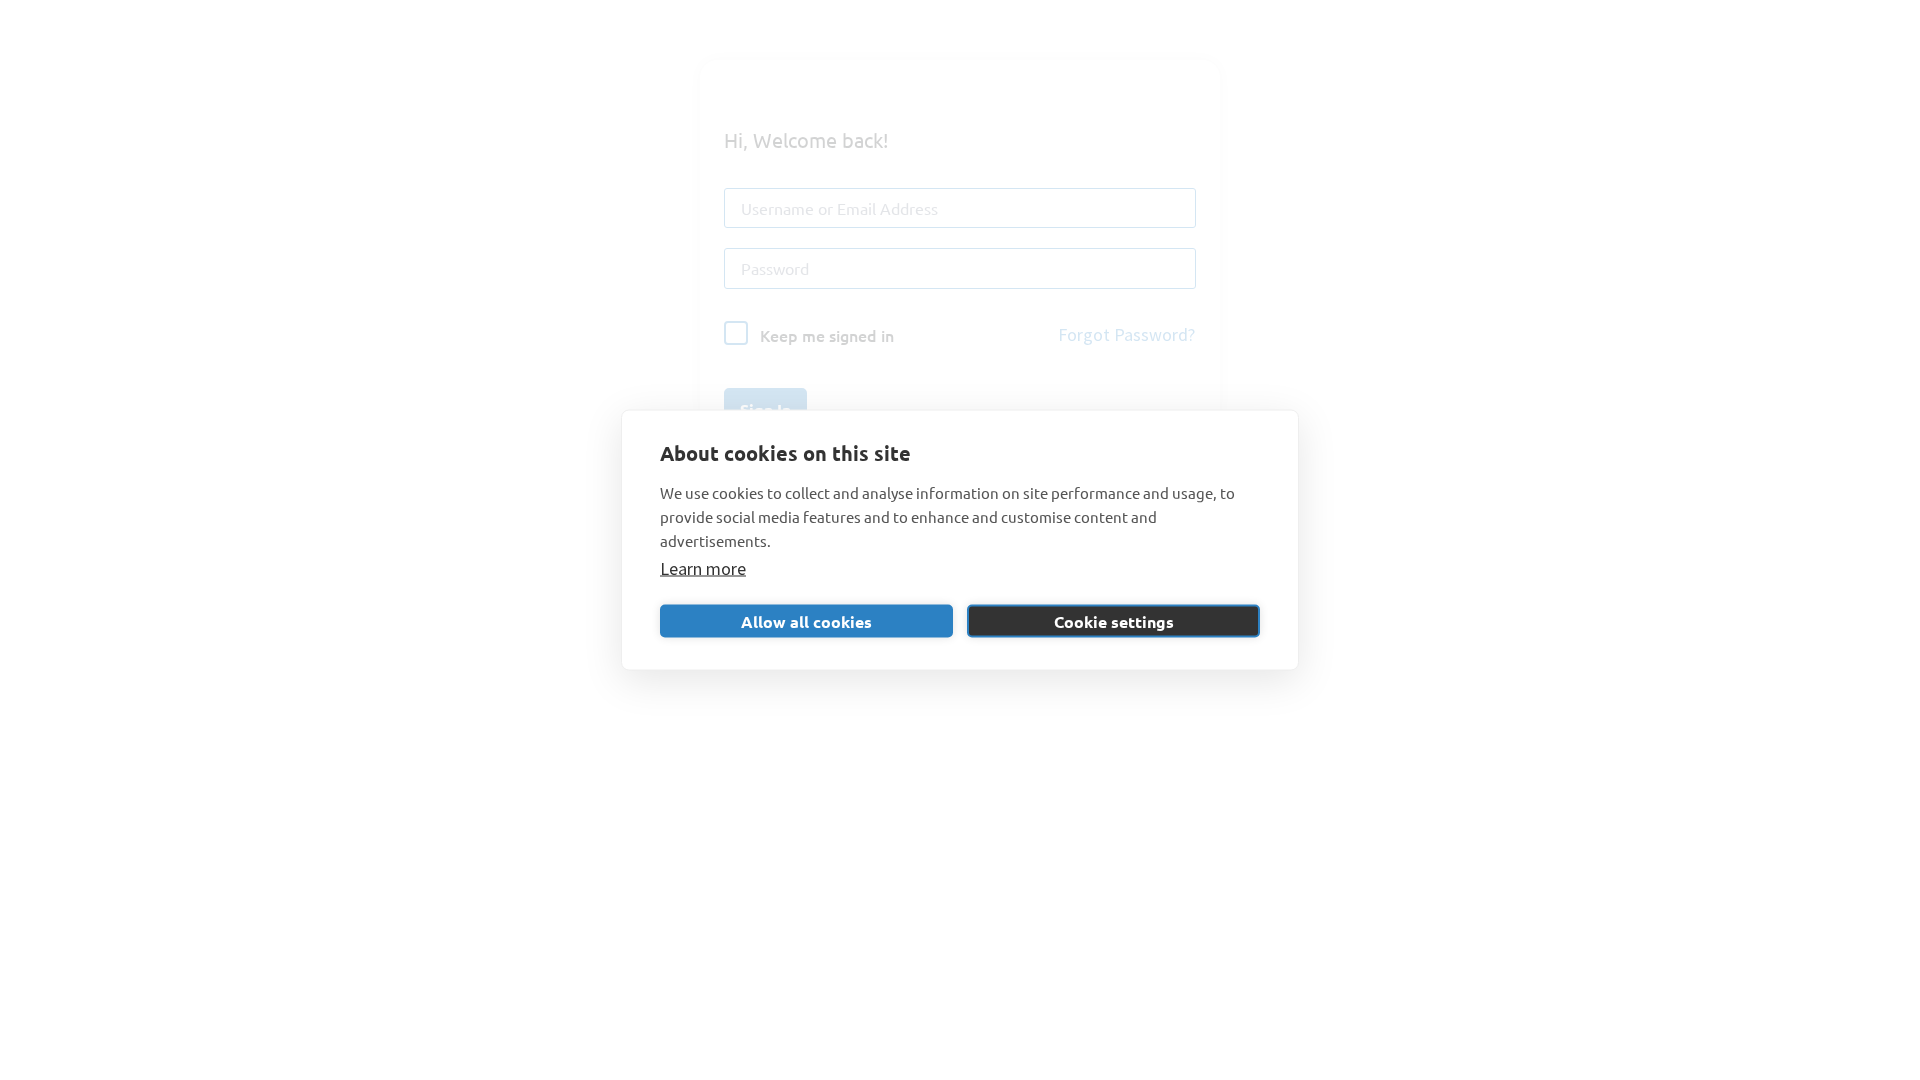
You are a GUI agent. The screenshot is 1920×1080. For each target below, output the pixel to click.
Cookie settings (1114, 620)
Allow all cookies (806, 620)
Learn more (703, 568)
